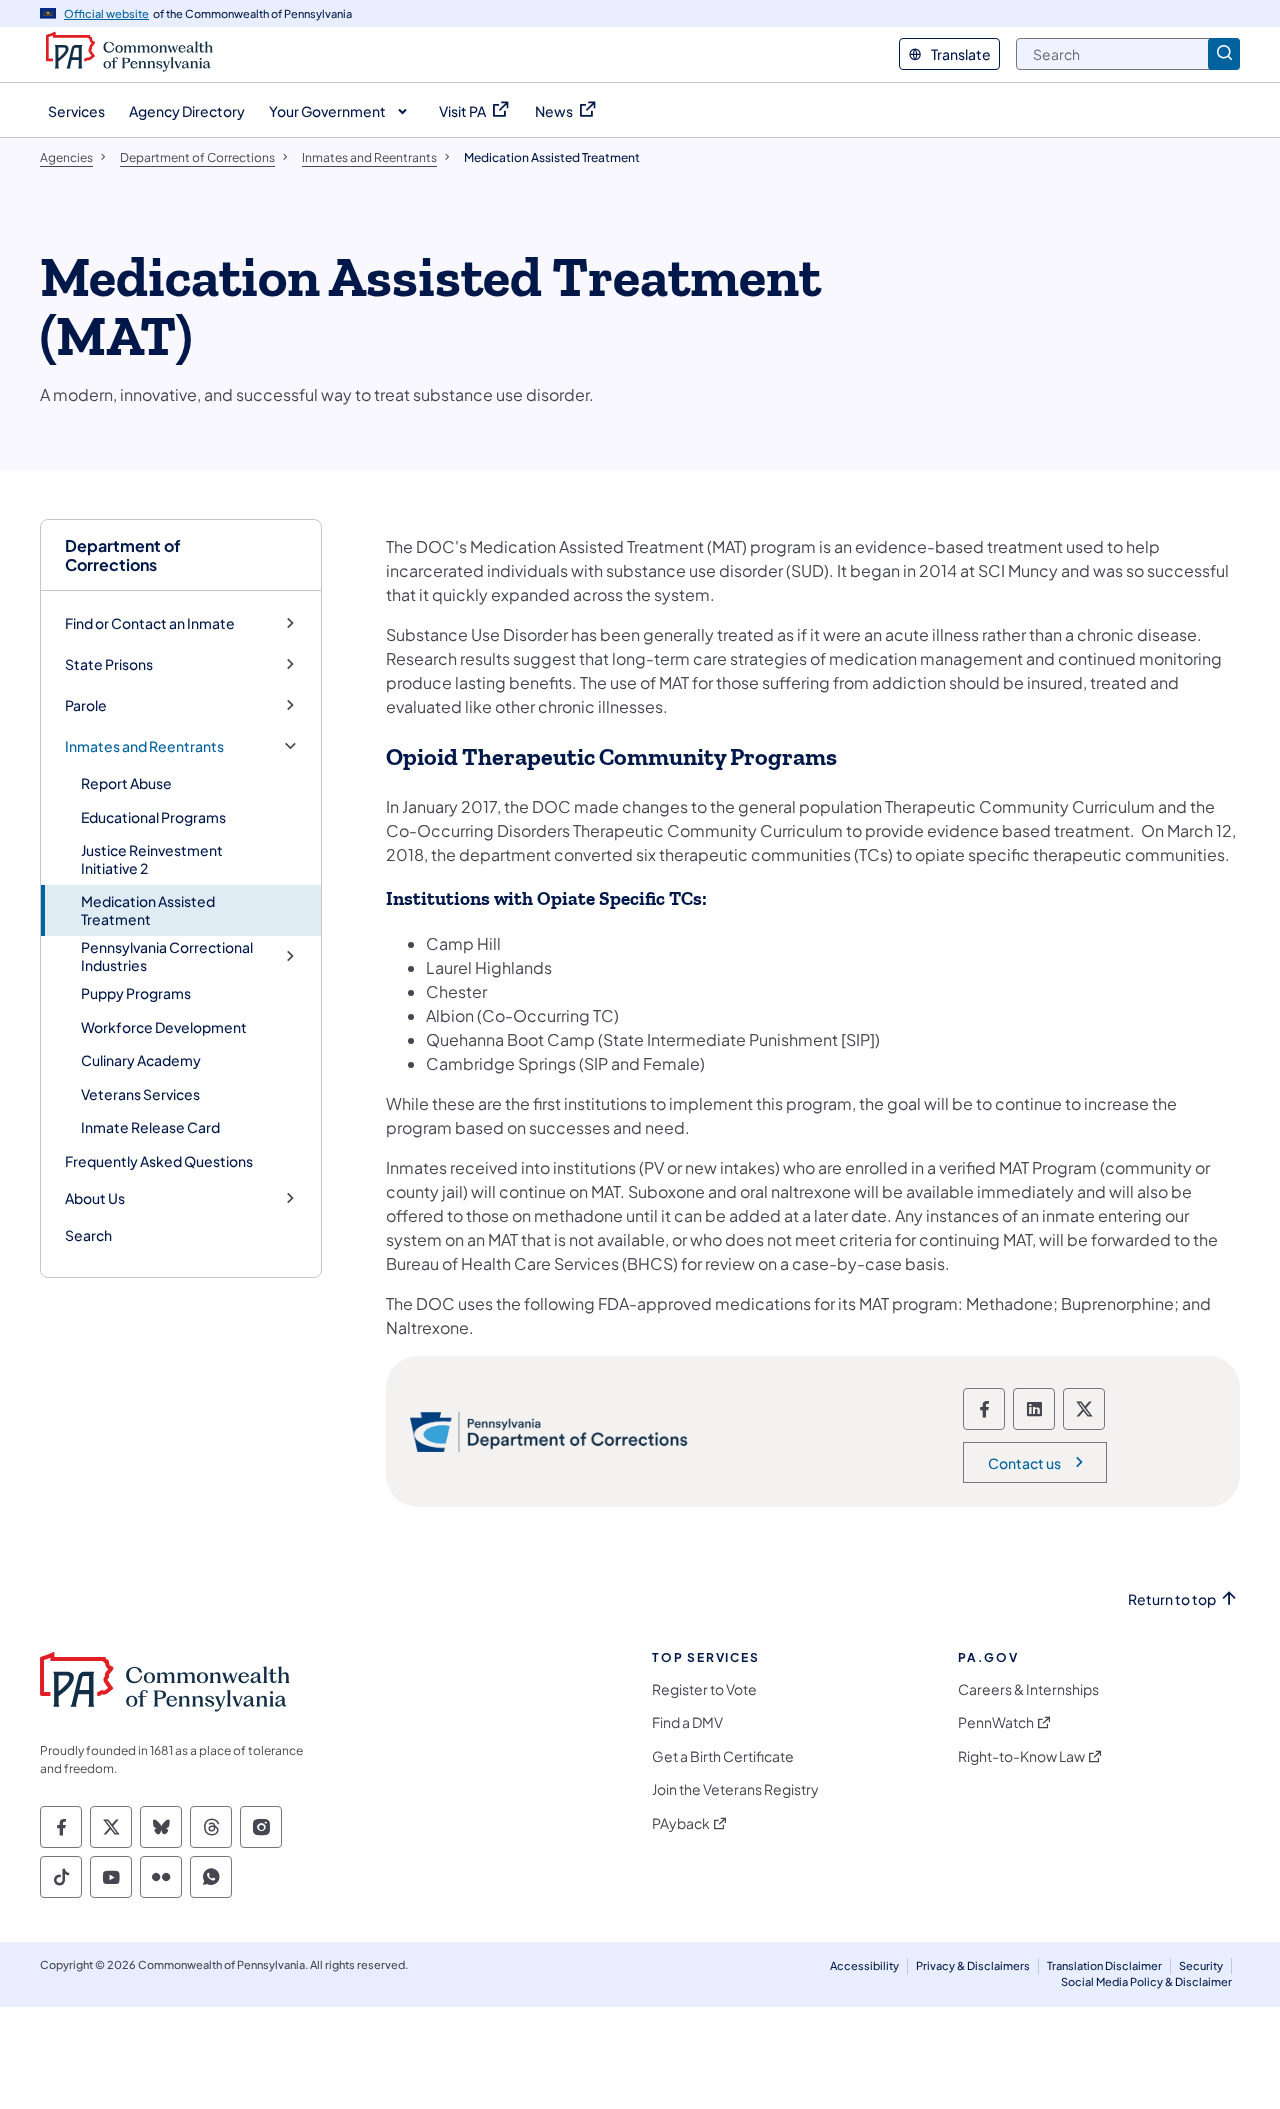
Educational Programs (153, 817)
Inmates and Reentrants (144, 746)
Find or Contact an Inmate (150, 623)
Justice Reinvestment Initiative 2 (152, 859)
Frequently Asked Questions (159, 1161)
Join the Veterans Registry (735, 1789)
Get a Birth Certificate (723, 1756)
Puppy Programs (136, 993)
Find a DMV (687, 1722)
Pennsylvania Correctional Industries (167, 956)
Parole (86, 705)
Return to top (1172, 1599)
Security (1201, 1965)
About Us (95, 1198)
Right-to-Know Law (1021, 1756)
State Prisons (109, 664)
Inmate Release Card (150, 1127)
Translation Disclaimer (1104, 1965)
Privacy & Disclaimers (973, 1965)
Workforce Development (164, 1027)
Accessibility (864, 1965)
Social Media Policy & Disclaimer (1146, 1981)
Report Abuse (126, 783)
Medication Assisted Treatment (148, 910)
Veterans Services (140, 1094)
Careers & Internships (1028, 1689)
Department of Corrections (123, 555)
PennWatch (996, 1722)
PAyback (681, 1823)
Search (88, 1235)
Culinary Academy (141, 1060)
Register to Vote (704, 1689)
